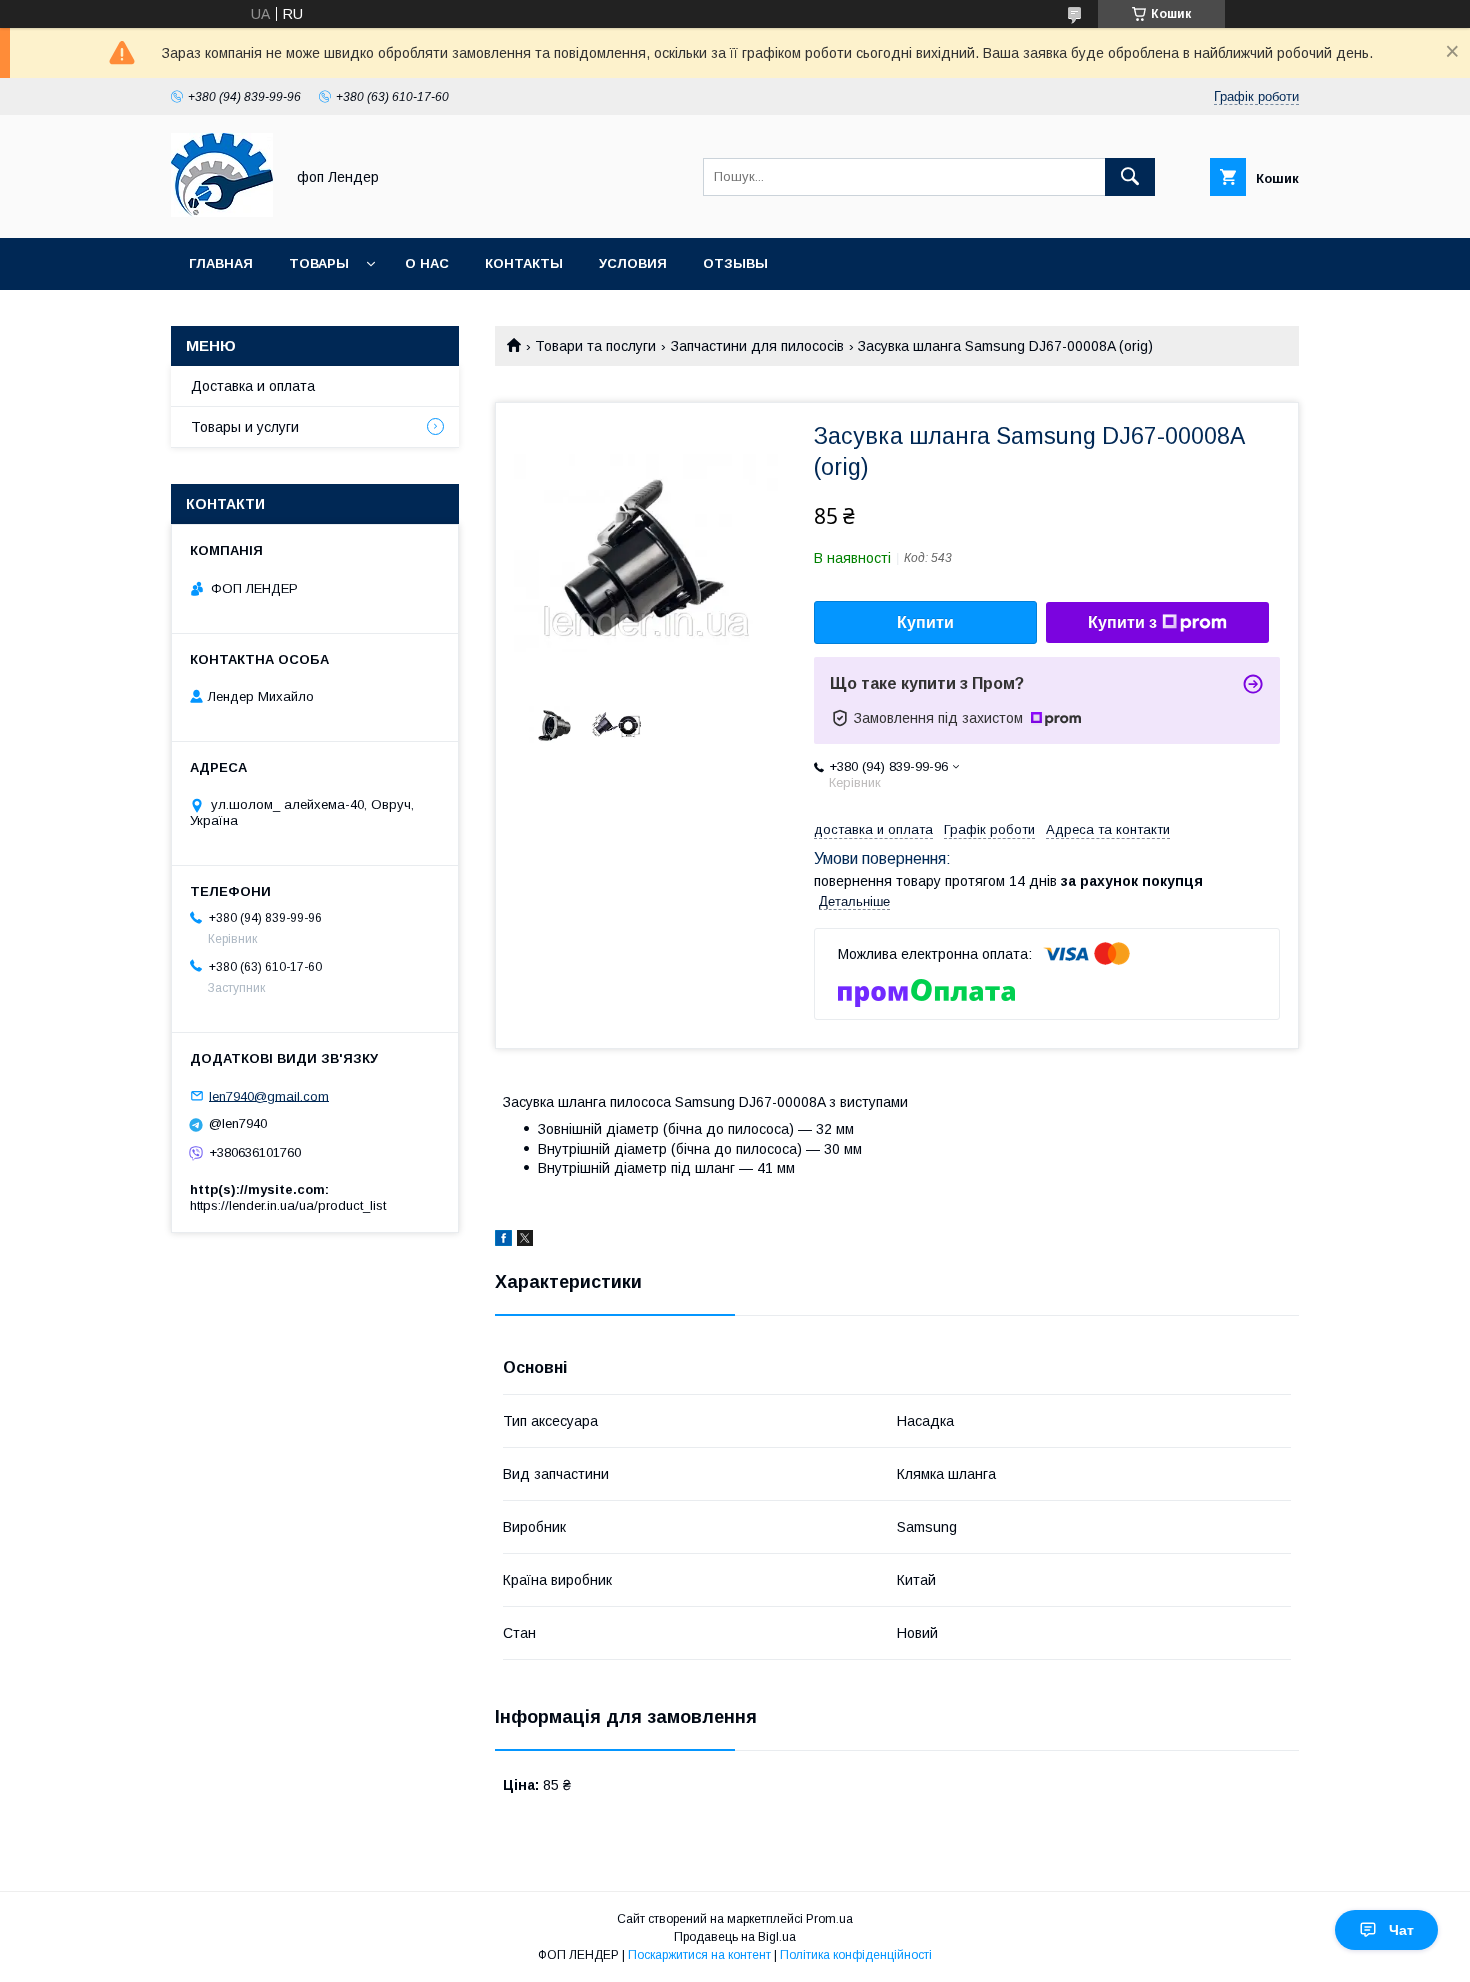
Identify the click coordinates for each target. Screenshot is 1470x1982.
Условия (633, 263)
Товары (319, 263)
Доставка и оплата (253, 386)
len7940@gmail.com (269, 1095)
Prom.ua (829, 1919)
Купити (925, 622)
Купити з (1122, 622)
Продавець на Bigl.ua (735, 1937)
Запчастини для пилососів (757, 346)
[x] (525, 1241)
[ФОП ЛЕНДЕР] (222, 212)
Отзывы (735, 263)
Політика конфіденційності (856, 1955)
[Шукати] (1130, 177)
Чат (1401, 1930)
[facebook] (503, 1241)
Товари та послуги (595, 346)
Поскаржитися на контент (699, 1955)
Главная (221, 263)
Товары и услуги (245, 427)
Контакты (524, 263)
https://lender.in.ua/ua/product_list (288, 1205)
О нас (427, 263)
